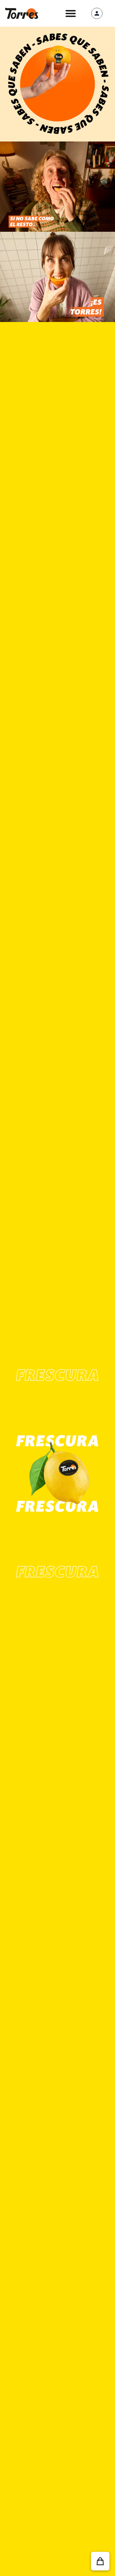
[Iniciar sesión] (97, 13)
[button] (71, 13)
